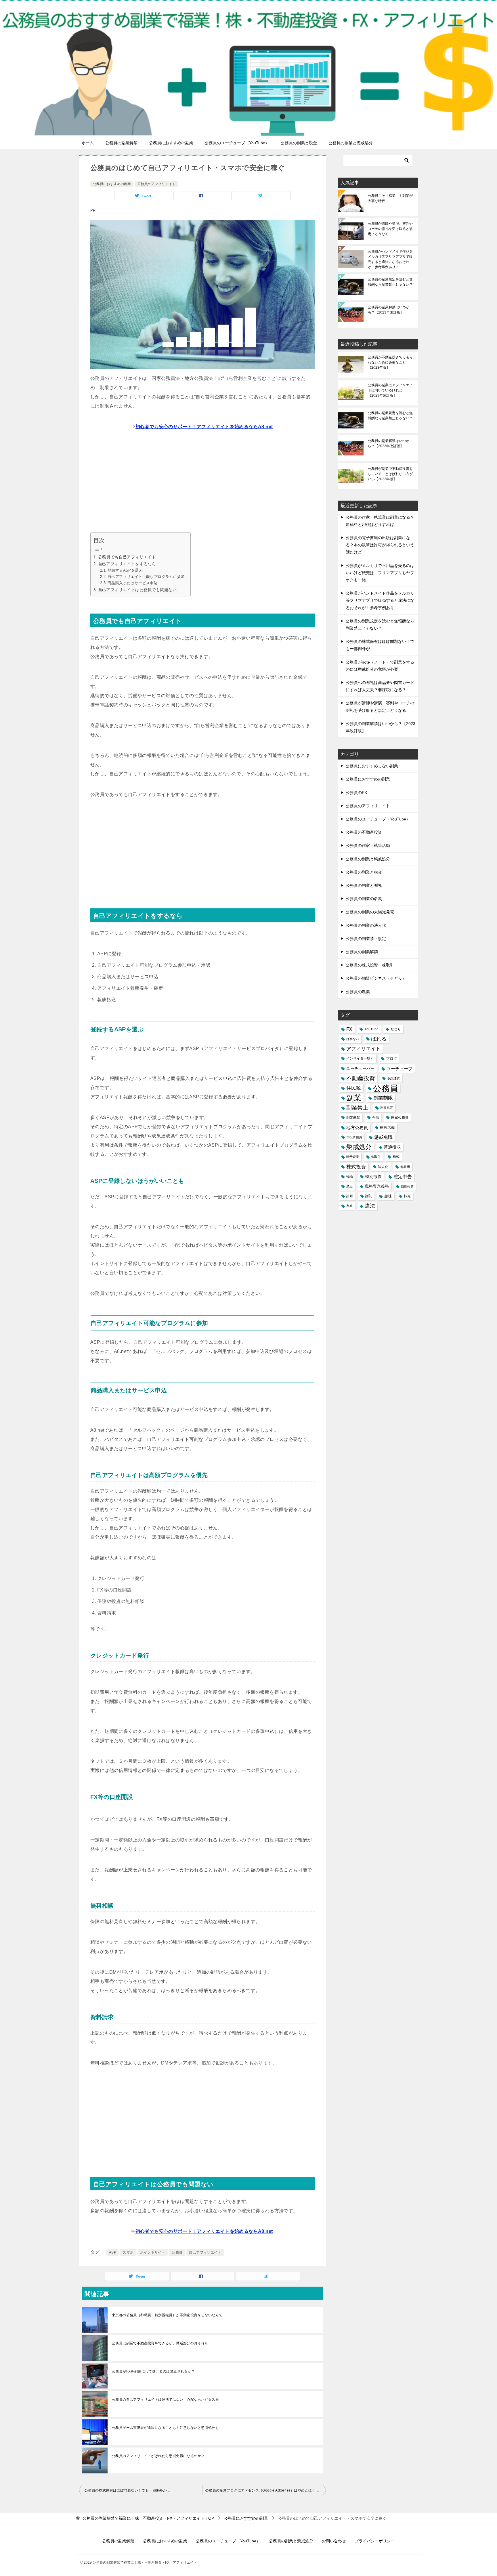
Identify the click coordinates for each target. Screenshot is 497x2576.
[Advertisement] (202, 483)
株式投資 (356, 1167)
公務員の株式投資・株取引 (370, 965)
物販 (350, 1176)
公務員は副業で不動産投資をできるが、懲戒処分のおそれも (160, 2343)
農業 (349, 1206)
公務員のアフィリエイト (156, 184)
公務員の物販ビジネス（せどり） (376, 978)
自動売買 (407, 1186)
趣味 (388, 1196)
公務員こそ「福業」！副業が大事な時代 (390, 198)
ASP (113, 2252)
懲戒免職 (383, 1137)
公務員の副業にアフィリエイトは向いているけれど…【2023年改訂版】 (390, 390)
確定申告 (403, 1176)
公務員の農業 (358, 992)
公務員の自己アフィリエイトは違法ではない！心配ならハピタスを (165, 2400)
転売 (407, 1196)
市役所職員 (354, 1137)
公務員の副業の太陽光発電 (370, 912)
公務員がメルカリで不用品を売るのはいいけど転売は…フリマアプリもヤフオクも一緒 (380, 573)
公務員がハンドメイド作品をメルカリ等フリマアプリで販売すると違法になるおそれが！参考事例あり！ (390, 259)
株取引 (376, 1157)
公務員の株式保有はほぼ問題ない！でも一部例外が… (127, 2490)
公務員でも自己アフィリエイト (127, 557)
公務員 (177, 2252)
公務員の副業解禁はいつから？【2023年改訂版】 (389, 310)
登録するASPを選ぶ (125, 570)
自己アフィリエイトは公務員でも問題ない (137, 590)
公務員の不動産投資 (364, 832)
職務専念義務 (377, 1186)
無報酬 (405, 1167)
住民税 (354, 1088)
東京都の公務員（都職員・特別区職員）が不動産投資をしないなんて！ (169, 2315)
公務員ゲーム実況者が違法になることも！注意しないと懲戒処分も (165, 2428)
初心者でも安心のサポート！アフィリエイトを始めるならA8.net (204, 427)
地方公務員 (357, 1128)
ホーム (88, 143)
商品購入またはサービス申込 (133, 583)
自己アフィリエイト (205, 2252)
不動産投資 (361, 1078)
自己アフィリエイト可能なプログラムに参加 (146, 577)
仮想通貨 (393, 1078)
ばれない (353, 1039)
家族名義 (387, 1128)
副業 (354, 1098)
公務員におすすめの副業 (171, 143)
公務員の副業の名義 (364, 899)
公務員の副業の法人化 (366, 925)
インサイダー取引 (360, 1058)
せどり (396, 1029)
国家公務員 (400, 1118)
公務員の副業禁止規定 (366, 939)
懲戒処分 (359, 1147)
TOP (148, 2518)
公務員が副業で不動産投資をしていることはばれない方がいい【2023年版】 (390, 474)
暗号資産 (353, 1157)
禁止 (349, 1186)
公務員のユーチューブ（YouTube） (237, 143)
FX (349, 1029)
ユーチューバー (360, 1068)
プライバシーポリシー (375, 2541)
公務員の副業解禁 (121, 143)
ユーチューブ (399, 1069)
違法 (370, 1206)
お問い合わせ (334, 2541)
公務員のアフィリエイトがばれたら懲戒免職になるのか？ (158, 2456)
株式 (396, 1157)
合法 (376, 1118)
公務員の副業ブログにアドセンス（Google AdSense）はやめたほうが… (264, 2490)
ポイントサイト (153, 2252)
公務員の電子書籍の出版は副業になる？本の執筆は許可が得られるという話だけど (380, 545)
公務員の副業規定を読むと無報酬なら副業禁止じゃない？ (390, 282)
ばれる (379, 1039)
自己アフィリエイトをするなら (127, 564)
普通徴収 (392, 1147)
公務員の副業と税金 (299, 143)
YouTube (371, 1029)
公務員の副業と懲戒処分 (351, 143)
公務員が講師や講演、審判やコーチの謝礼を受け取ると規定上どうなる (390, 229)
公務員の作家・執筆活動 (368, 845)
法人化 (383, 1167)
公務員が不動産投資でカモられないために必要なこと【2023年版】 (390, 362)
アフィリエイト (363, 1049)
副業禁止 (357, 1108)
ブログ (392, 1059)
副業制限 (383, 1098)
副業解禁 (353, 1118)
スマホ (128, 2252)
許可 (350, 1196)
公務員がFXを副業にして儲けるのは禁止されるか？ (153, 2371)
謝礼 (369, 1196)
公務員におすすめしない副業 (372, 766)
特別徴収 (373, 1176)
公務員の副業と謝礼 (364, 885)
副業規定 (387, 1108)
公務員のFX (356, 793)
